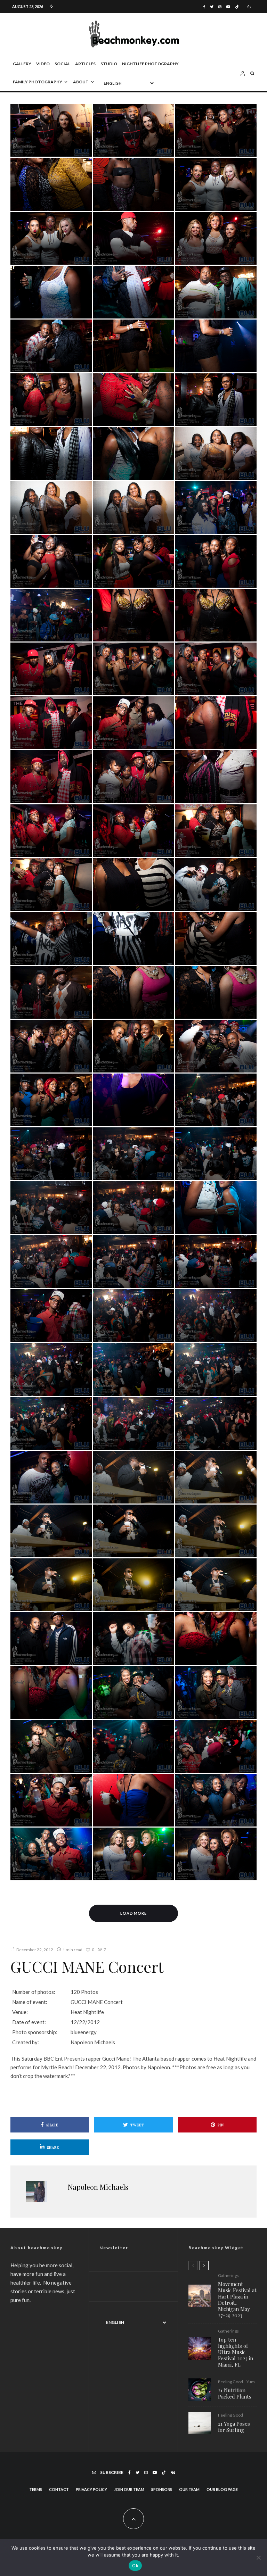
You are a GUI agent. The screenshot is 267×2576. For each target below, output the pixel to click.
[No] (258, 2558)
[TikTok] (237, 7)
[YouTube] (228, 7)
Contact (59, 2489)
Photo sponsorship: (35, 2032)
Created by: (26, 2042)
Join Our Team (129, 2489)
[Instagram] (220, 7)
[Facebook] (204, 7)
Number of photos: (34, 1992)
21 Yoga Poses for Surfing (234, 2427)
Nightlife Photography (150, 64)
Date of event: (29, 2022)
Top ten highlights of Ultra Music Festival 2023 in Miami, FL (236, 2352)
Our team (189, 2489)
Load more (134, 1913)
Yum (251, 2382)
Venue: (20, 2012)
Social (62, 64)
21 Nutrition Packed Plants (235, 2393)
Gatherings (228, 2276)
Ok (135, 2566)
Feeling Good (230, 2382)
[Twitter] (212, 7)
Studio (109, 64)
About (81, 82)
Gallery (22, 64)
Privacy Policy (91, 2489)
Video (43, 64)
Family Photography (38, 82)
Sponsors (162, 2489)
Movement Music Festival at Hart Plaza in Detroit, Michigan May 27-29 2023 (237, 2300)
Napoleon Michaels (98, 2187)
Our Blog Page (222, 2489)
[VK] (173, 2473)
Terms (36, 2489)
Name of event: (30, 2002)
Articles (85, 64)
